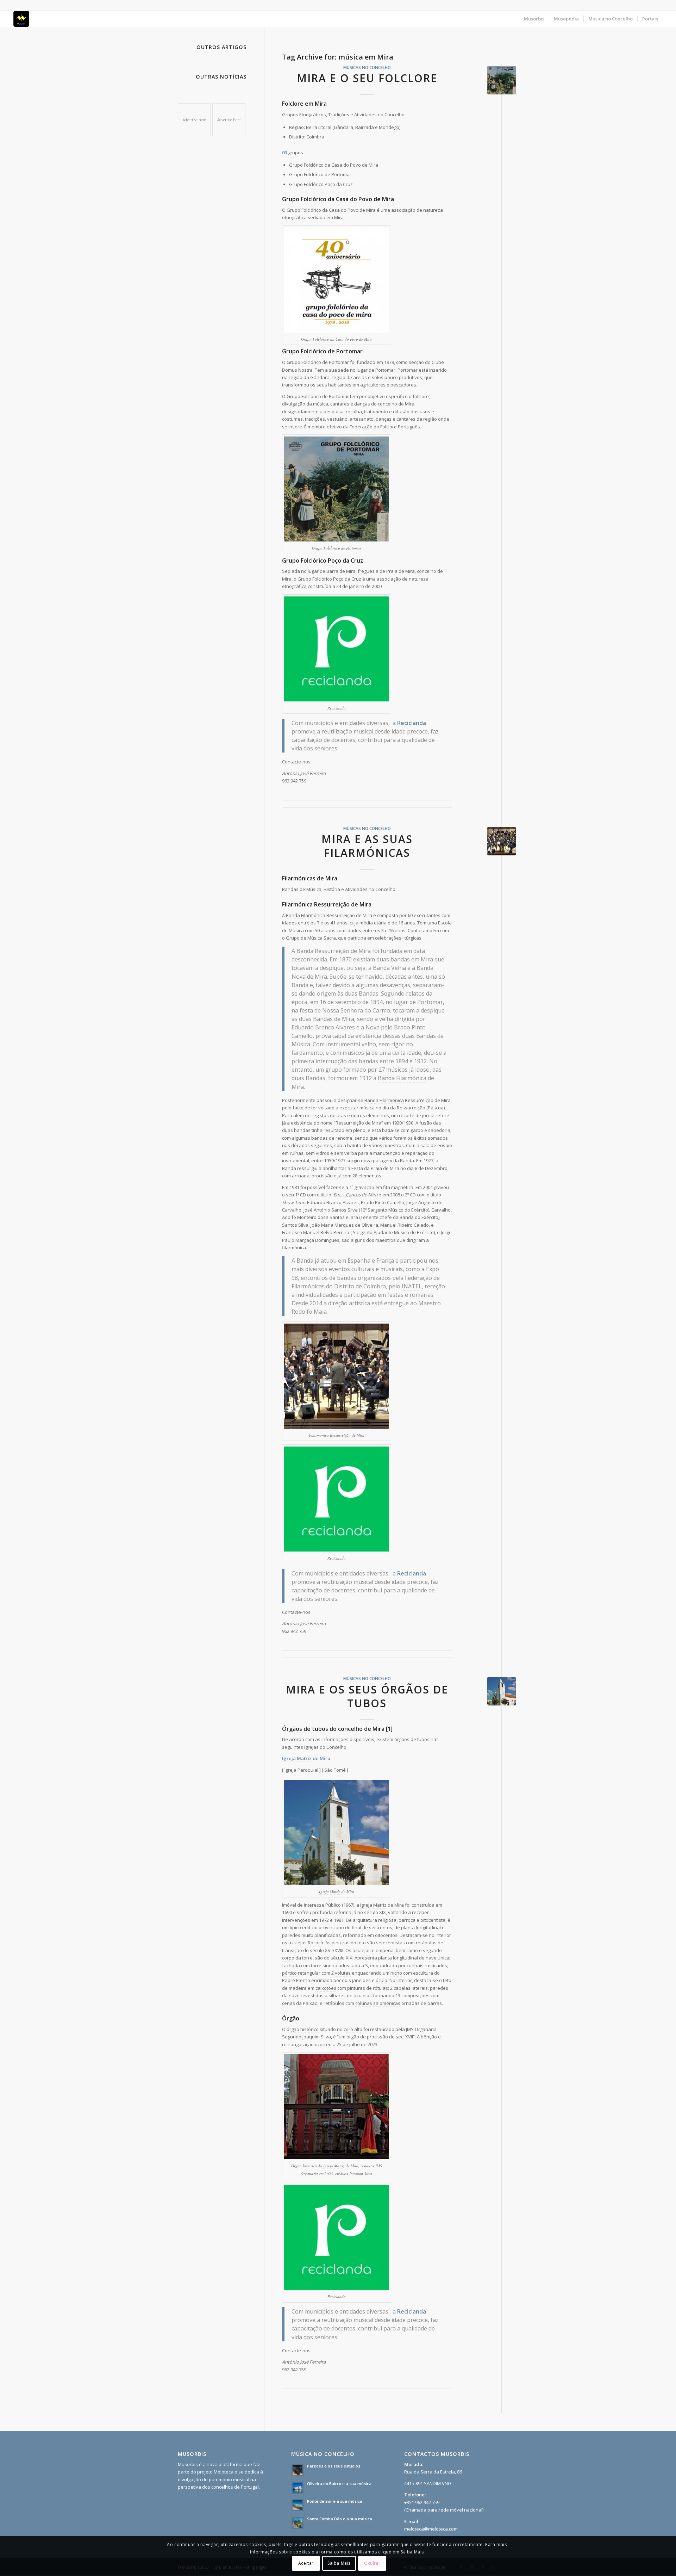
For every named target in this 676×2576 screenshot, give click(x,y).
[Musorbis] (21, 19)
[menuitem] (534, 19)
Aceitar (306, 2563)
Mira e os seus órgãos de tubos (367, 1696)
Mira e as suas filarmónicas (367, 846)
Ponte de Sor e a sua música (335, 2501)
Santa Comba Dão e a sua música (340, 2519)
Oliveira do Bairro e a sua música (339, 2484)
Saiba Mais (339, 2563)
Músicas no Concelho (367, 67)
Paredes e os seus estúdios (334, 2466)
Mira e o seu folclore (367, 78)
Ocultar (372, 2563)
